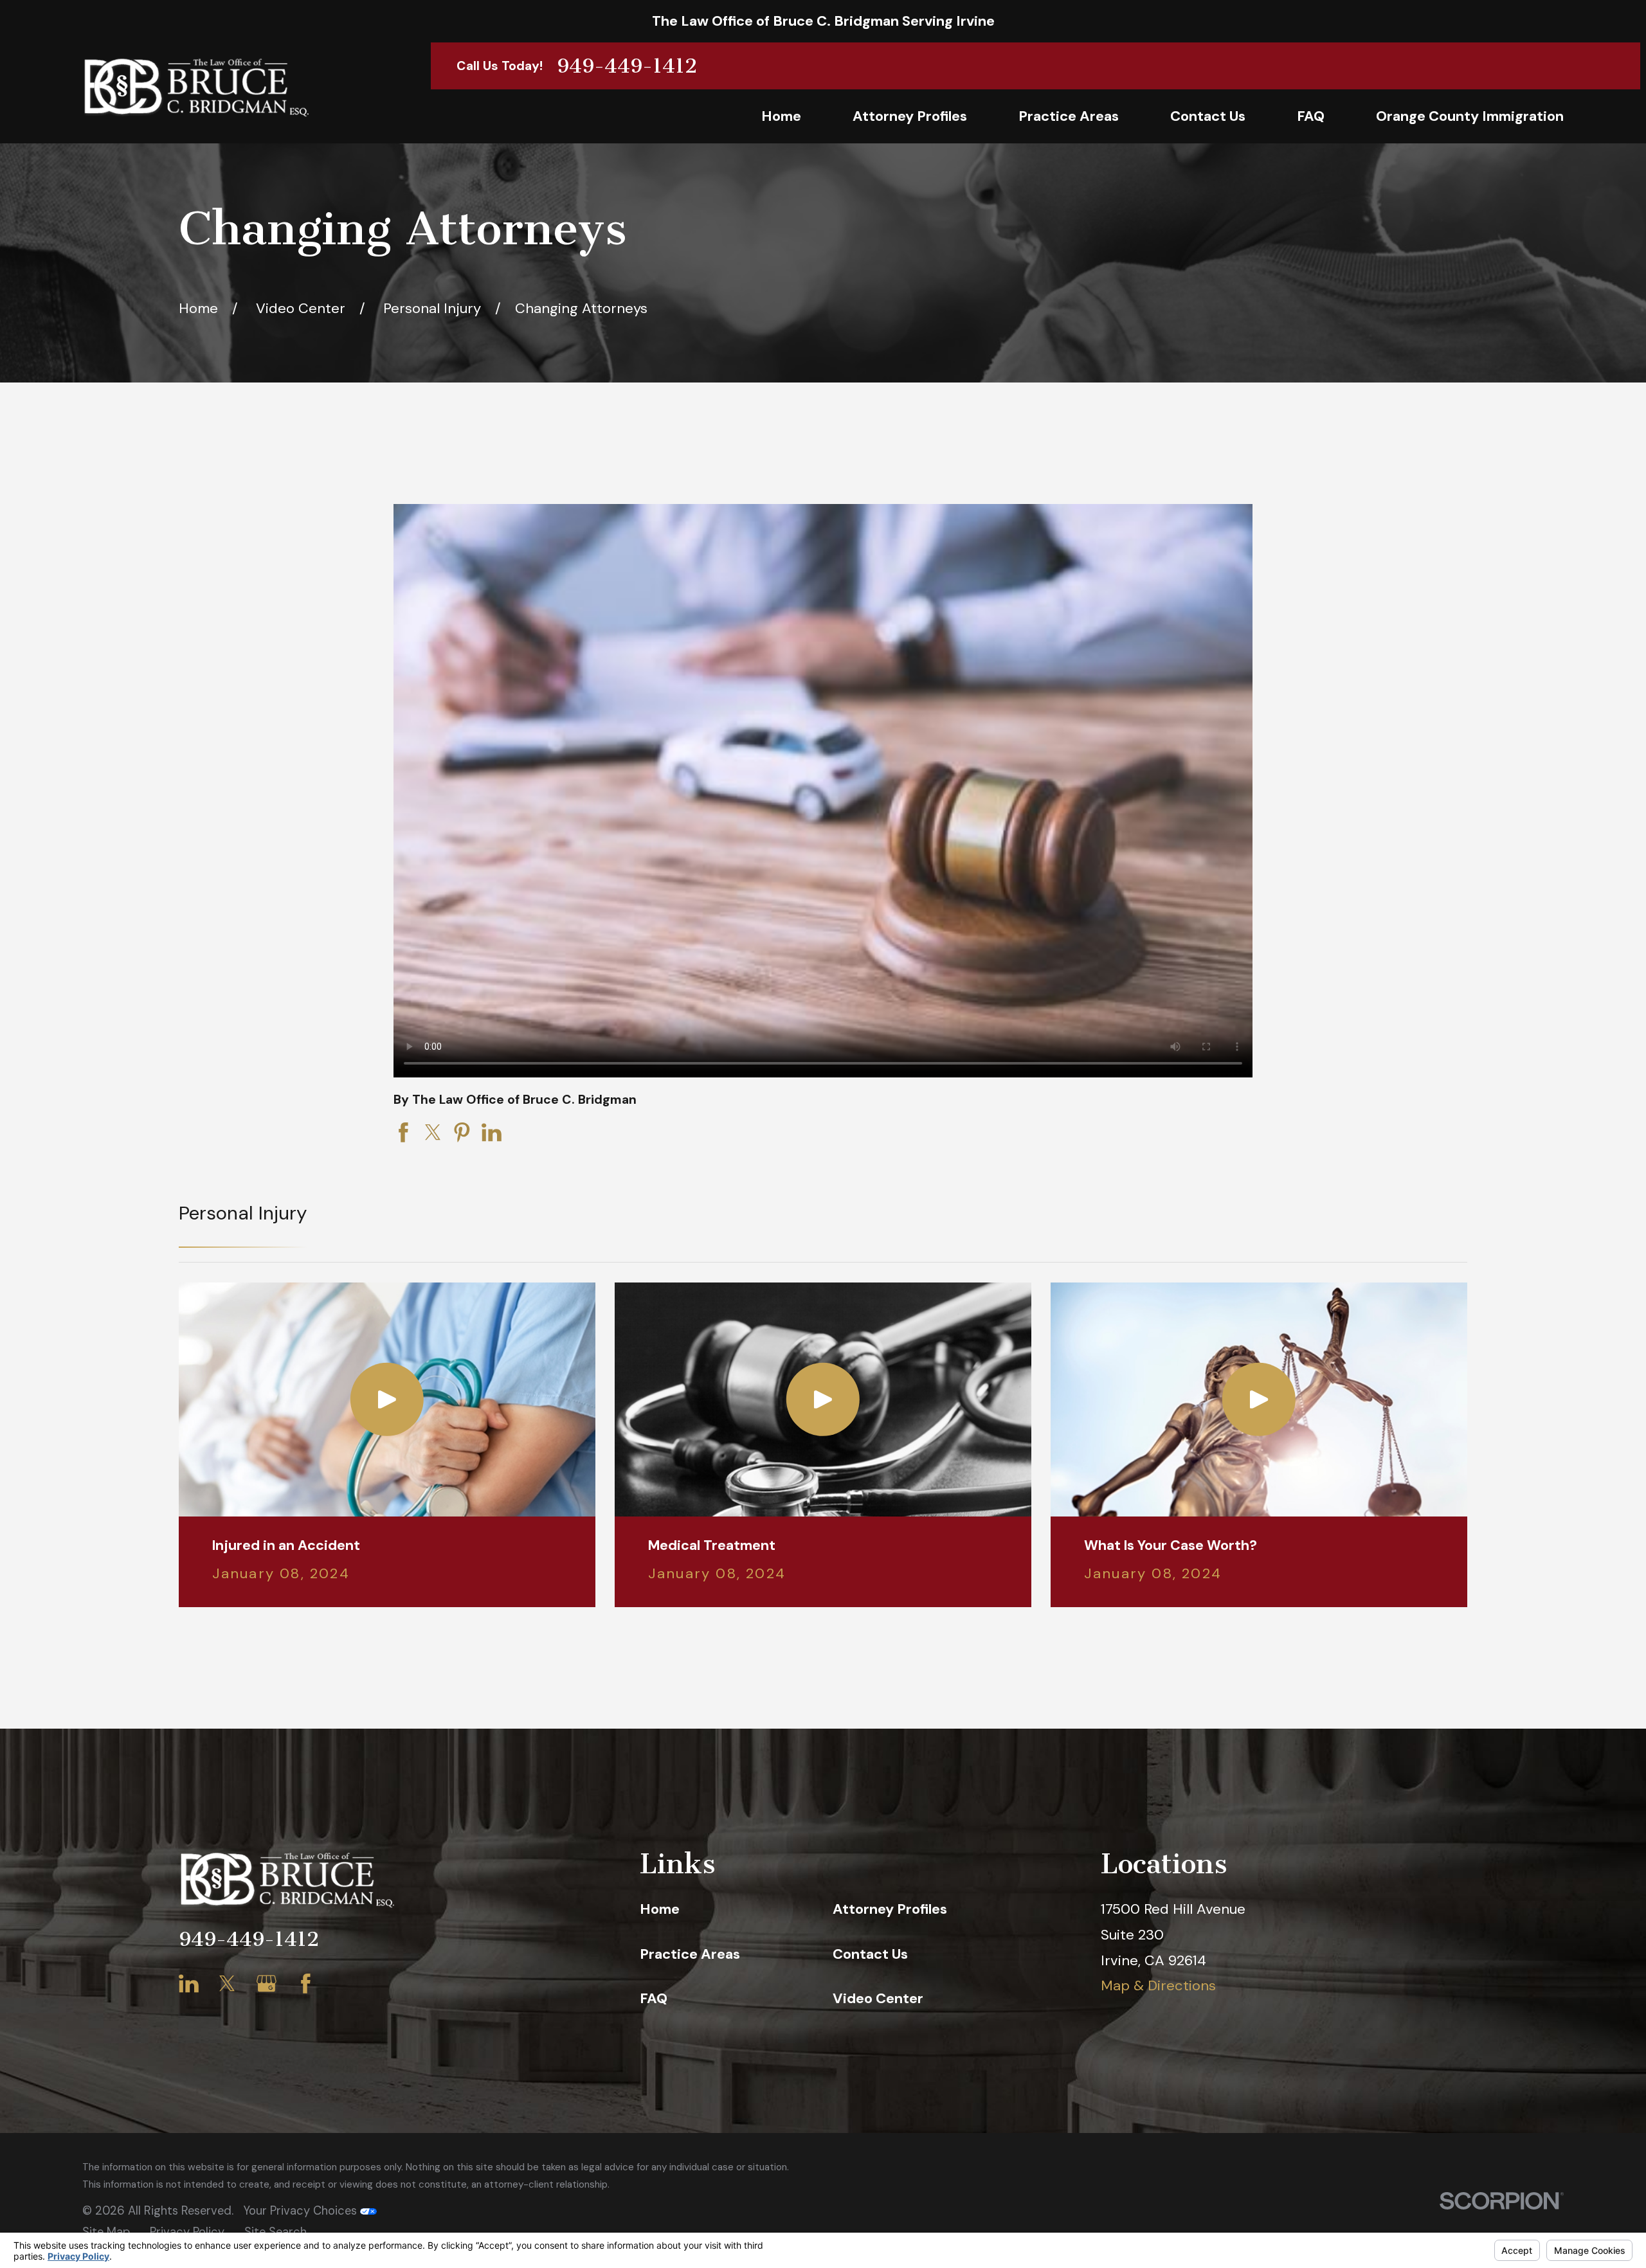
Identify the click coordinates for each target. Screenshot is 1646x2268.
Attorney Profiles (890, 1909)
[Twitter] (227, 1984)
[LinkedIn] (189, 1984)
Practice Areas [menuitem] (1069, 116)
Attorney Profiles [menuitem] (910, 116)
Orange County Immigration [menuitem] (1470, 116)
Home (660, 1909)
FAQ (654, 1998)
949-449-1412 (627, 66)
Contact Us (870, 1954)
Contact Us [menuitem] (1208, 116)
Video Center (878, 1998)
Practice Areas (690, 1954)
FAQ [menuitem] (1311, 116)
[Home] (195, 87)
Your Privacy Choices (302, 2211)
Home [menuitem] (781, 116)
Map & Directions (1158, 1985)
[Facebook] (306, 1984)
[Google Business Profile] (267, 1984)
